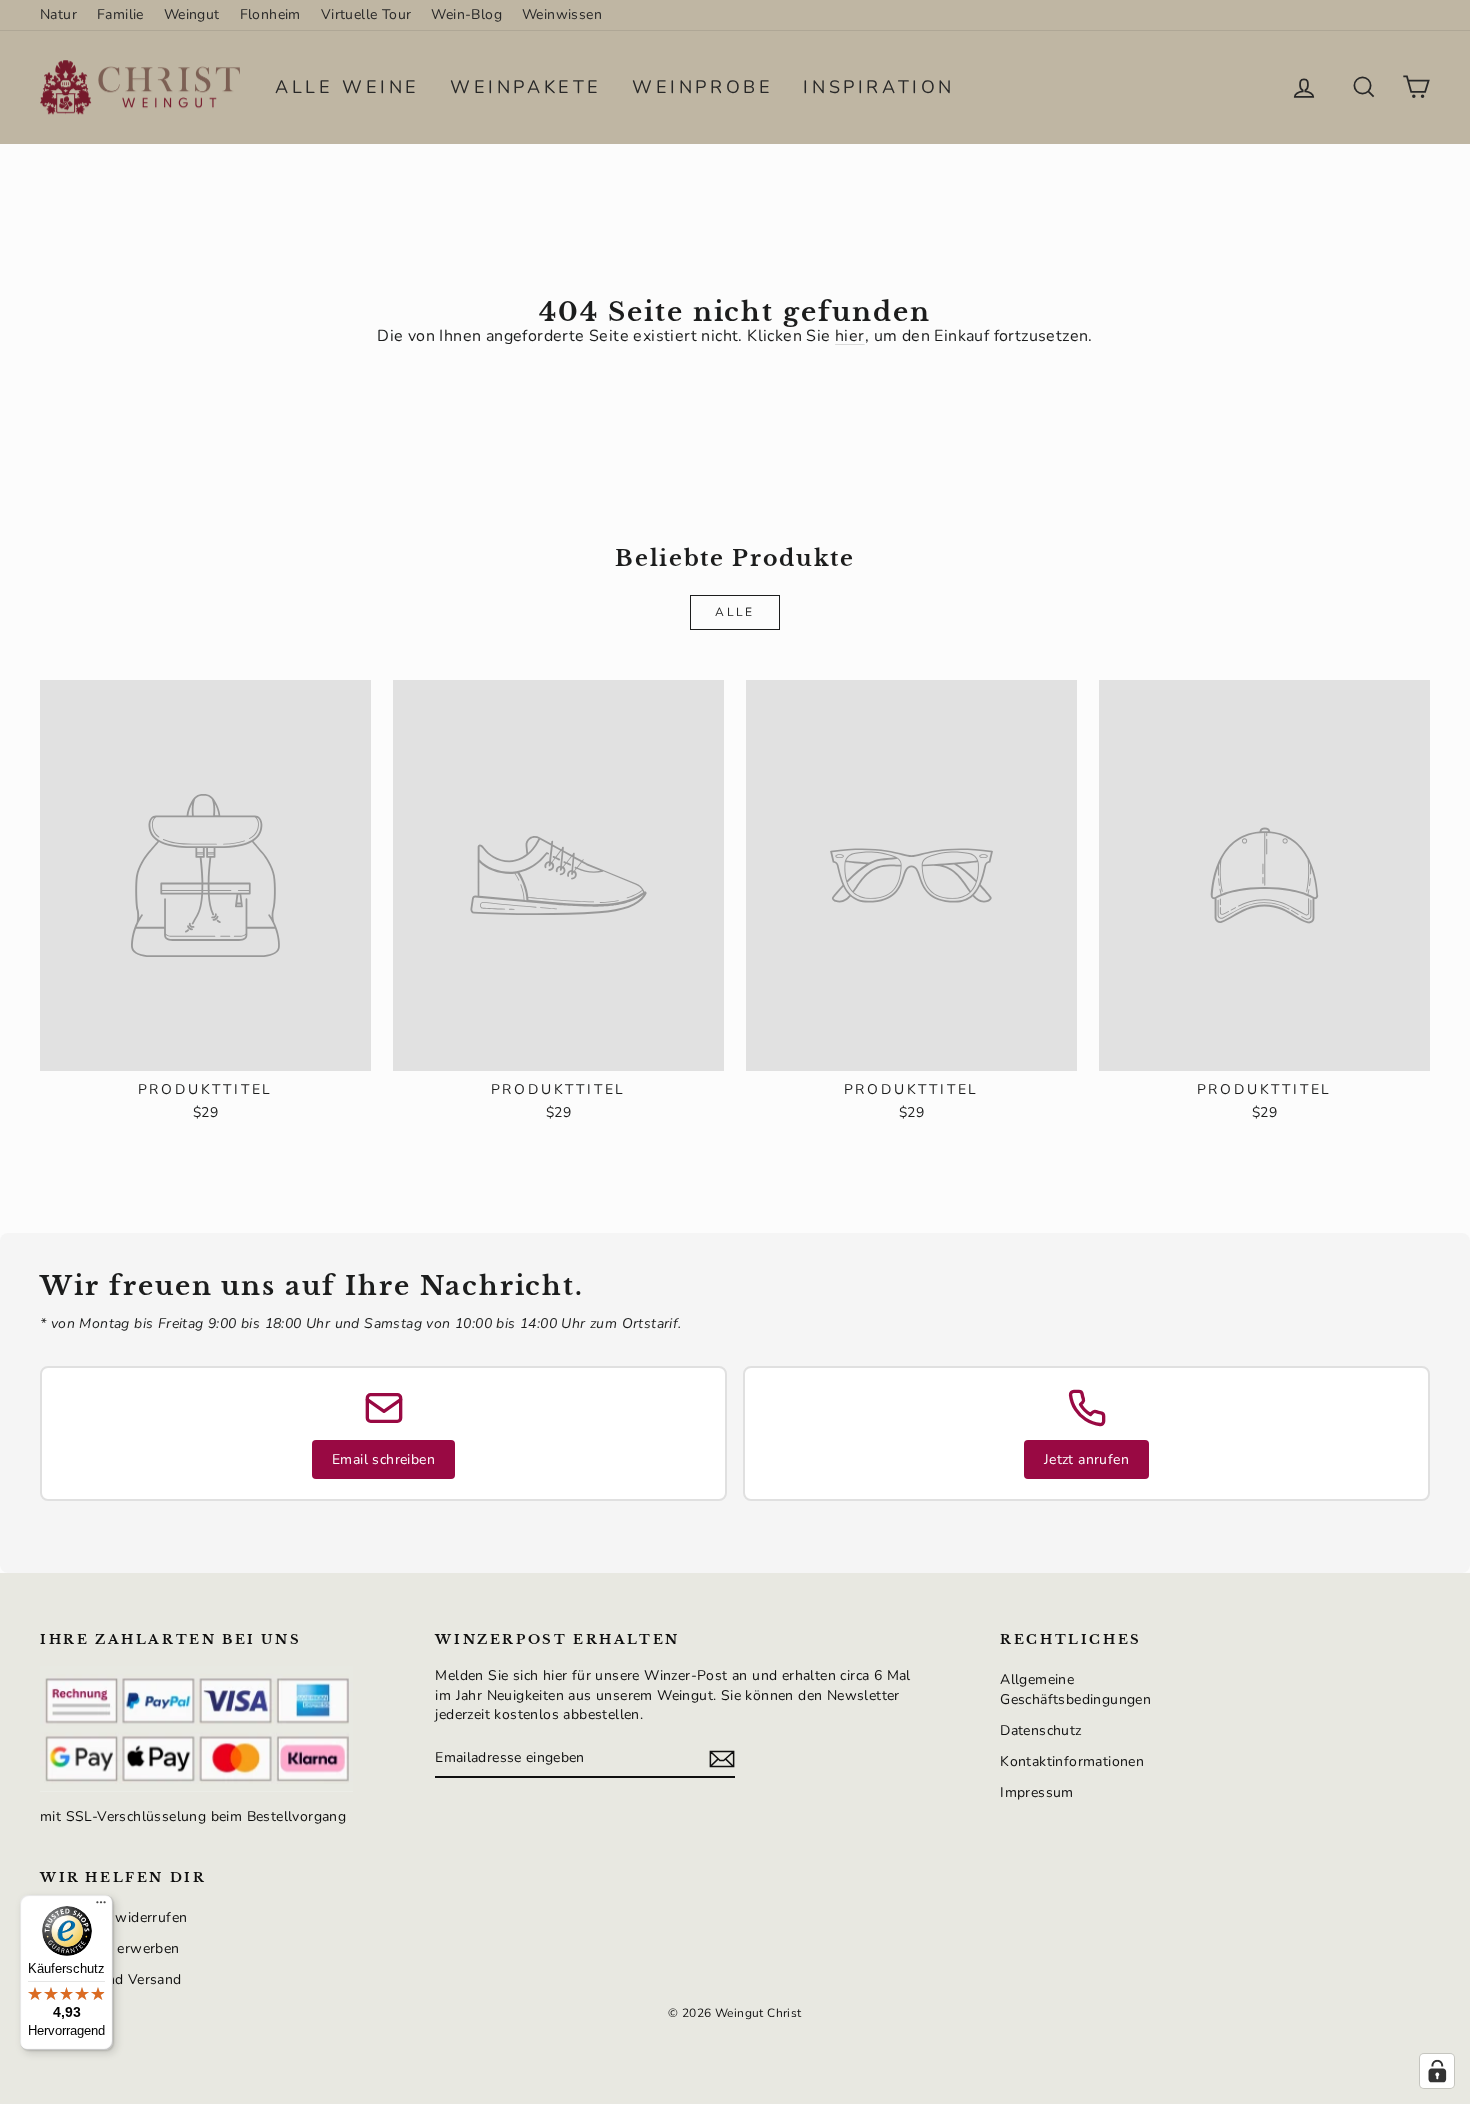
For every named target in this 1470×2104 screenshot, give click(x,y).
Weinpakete (526, 87)
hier (850, 336)
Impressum (1037, 1792)
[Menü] (101, 1907)
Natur (58, 14)
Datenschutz (1040, 1730)
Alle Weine (347, 87)
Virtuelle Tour (366, 14)
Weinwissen (562, 14)
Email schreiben (383, 1459)
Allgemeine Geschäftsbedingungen (1075, 1689)
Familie (120, 14)
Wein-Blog (466, 14)
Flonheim (270, 14)
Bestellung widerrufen (113, 1917)
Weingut (192, 14)
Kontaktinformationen (1072, 1761)
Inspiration (879, 87)
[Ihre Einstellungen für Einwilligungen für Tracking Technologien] (1437, 2071)
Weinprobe (702, 87)
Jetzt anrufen (1086, 1459)
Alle (735, 612)
